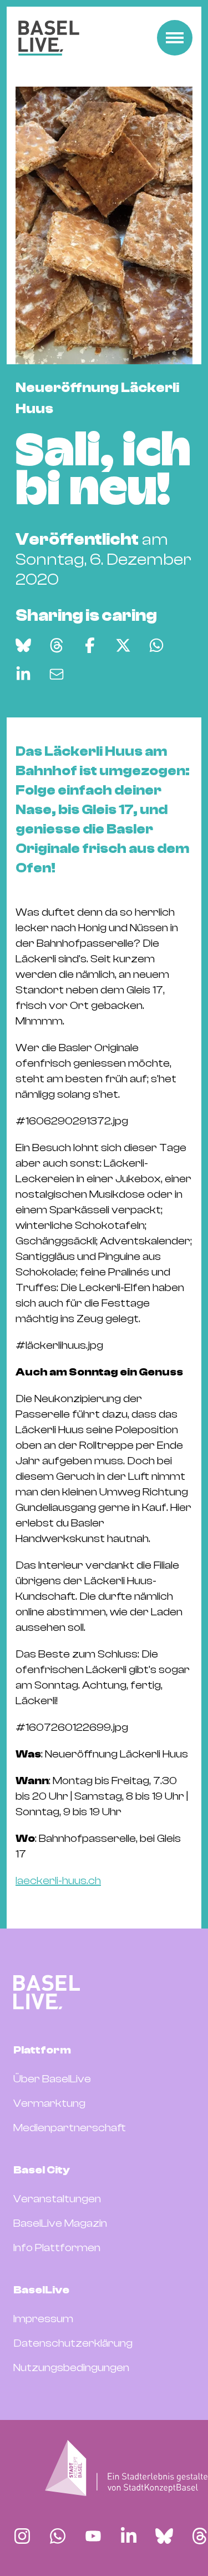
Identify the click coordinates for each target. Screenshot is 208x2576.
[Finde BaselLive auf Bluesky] (164, 2536)
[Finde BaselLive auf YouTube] (93, 2536)
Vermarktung (49, 2103)
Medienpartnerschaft (70, 2128)
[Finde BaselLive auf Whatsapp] (58, 2536)
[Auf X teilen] (123, 645)
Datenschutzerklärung (73, 2343)
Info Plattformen (57, 2248)
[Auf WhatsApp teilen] (156, 645)
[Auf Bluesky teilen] (23, 645)
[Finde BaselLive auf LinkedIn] (129, 2536)
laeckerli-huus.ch (58, 1880)
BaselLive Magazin (60, 2223)
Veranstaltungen (57, 2199)
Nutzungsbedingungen (71, 2367)
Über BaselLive (52, 2079)
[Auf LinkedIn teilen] (23, 674)
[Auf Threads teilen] (57, 645)
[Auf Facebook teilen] (90, 645)
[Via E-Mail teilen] (57, 674)
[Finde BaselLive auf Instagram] (22, 2536)
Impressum (43, 2319)
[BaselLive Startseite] (49, 38)
